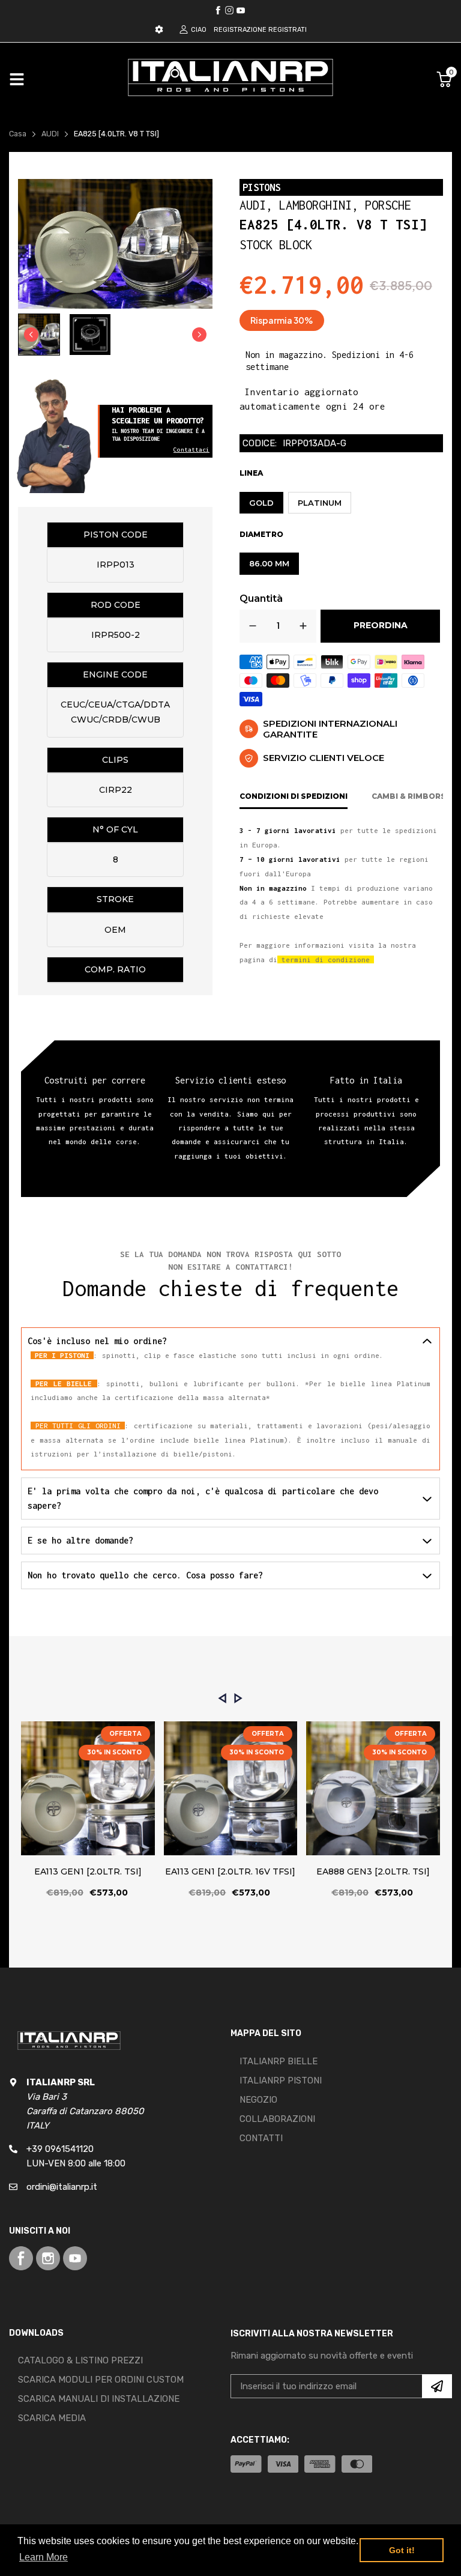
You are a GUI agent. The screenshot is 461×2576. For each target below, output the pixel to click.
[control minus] (253, 626)
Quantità (261, 599)
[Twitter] (229, 10)
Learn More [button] (44, 2557)
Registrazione (240, 30)
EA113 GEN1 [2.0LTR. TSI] (88, 1871)
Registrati (288, 30)
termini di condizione (326, 959)
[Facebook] (218, 10)
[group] (39, 335)
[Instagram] (241, 10)
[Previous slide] (222, 1698)
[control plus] (303, 626)
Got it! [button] (402, 2550)
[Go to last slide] (31, 335)
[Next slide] (199, 335)
